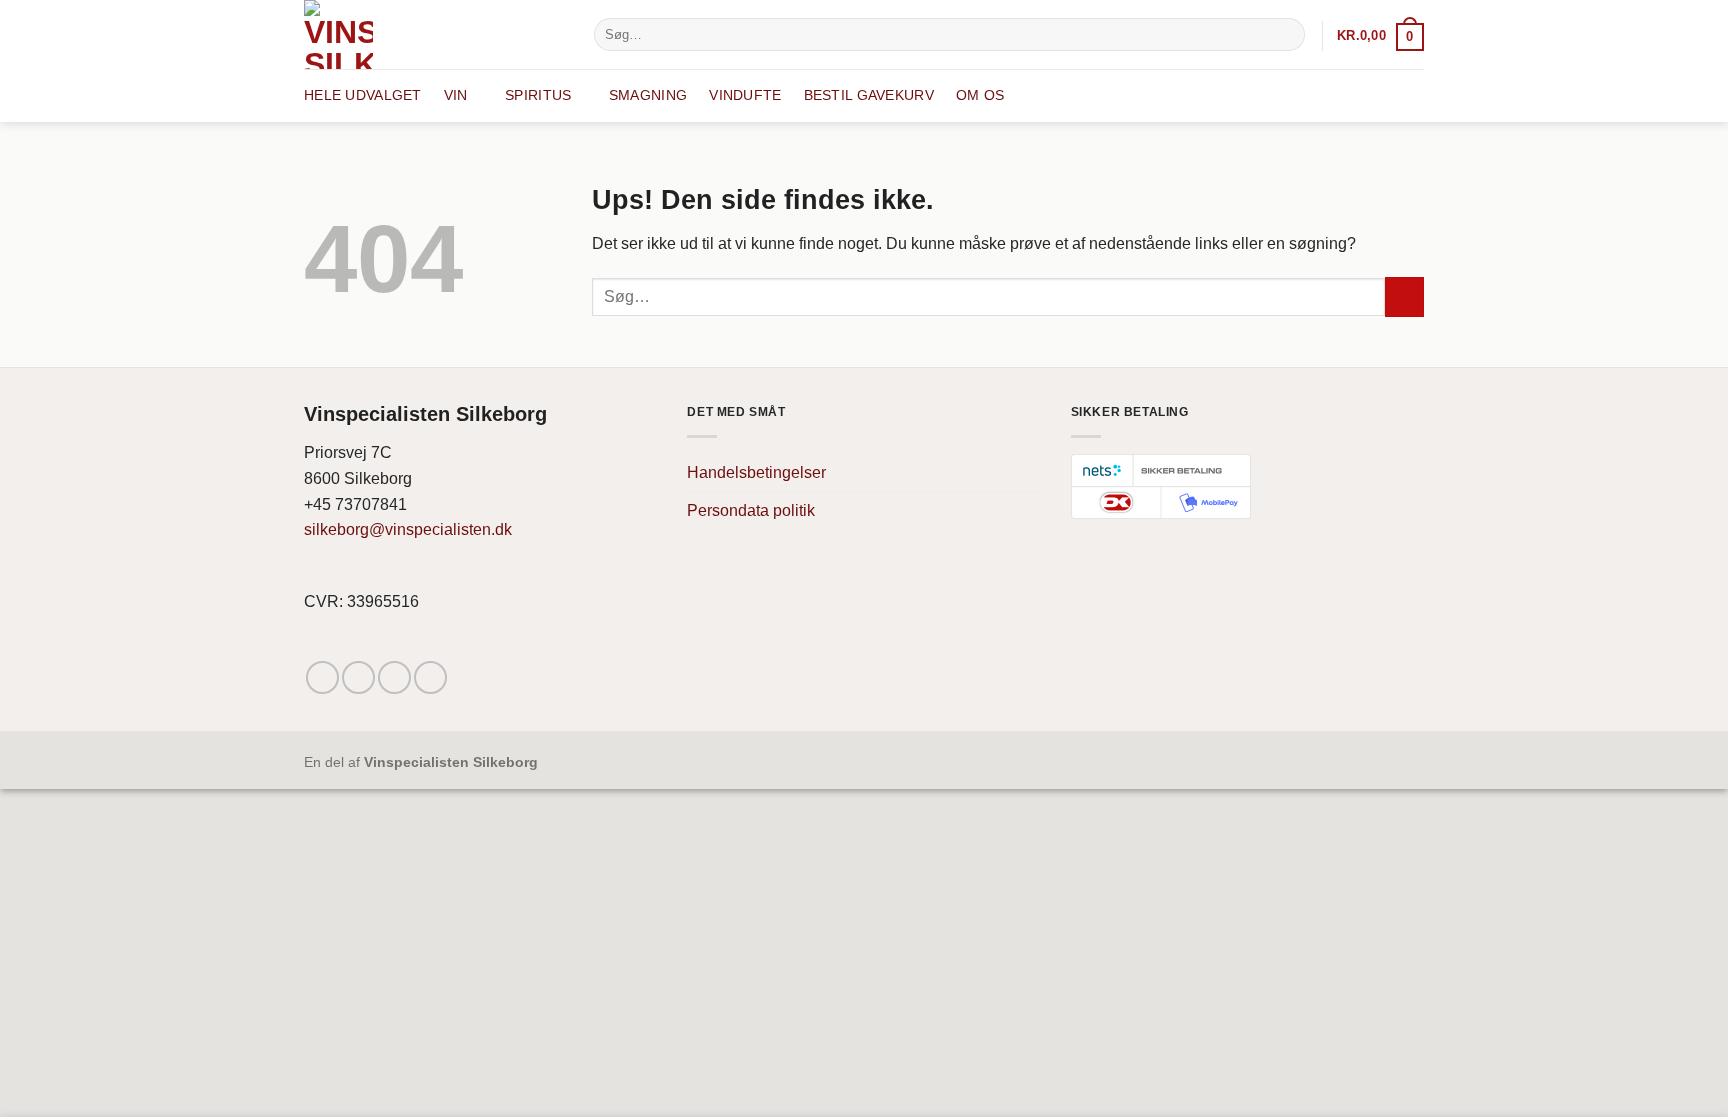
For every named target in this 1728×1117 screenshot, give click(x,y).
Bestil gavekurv (869, 95)
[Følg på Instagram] (358, 677)
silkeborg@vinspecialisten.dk (408, 529)
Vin (456, 95)
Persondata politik (751, 510)
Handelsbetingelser (756, 472)
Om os (980, 95)
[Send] (1286, 35)
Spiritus (538, 95)
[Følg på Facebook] (322, 677)
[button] (1380, 35)
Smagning (648, 95)
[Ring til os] (430, 677)
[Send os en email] (394, 677)
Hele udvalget (363, 95)
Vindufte (745, 95)
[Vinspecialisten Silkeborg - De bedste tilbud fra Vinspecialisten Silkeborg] (434, 34)
